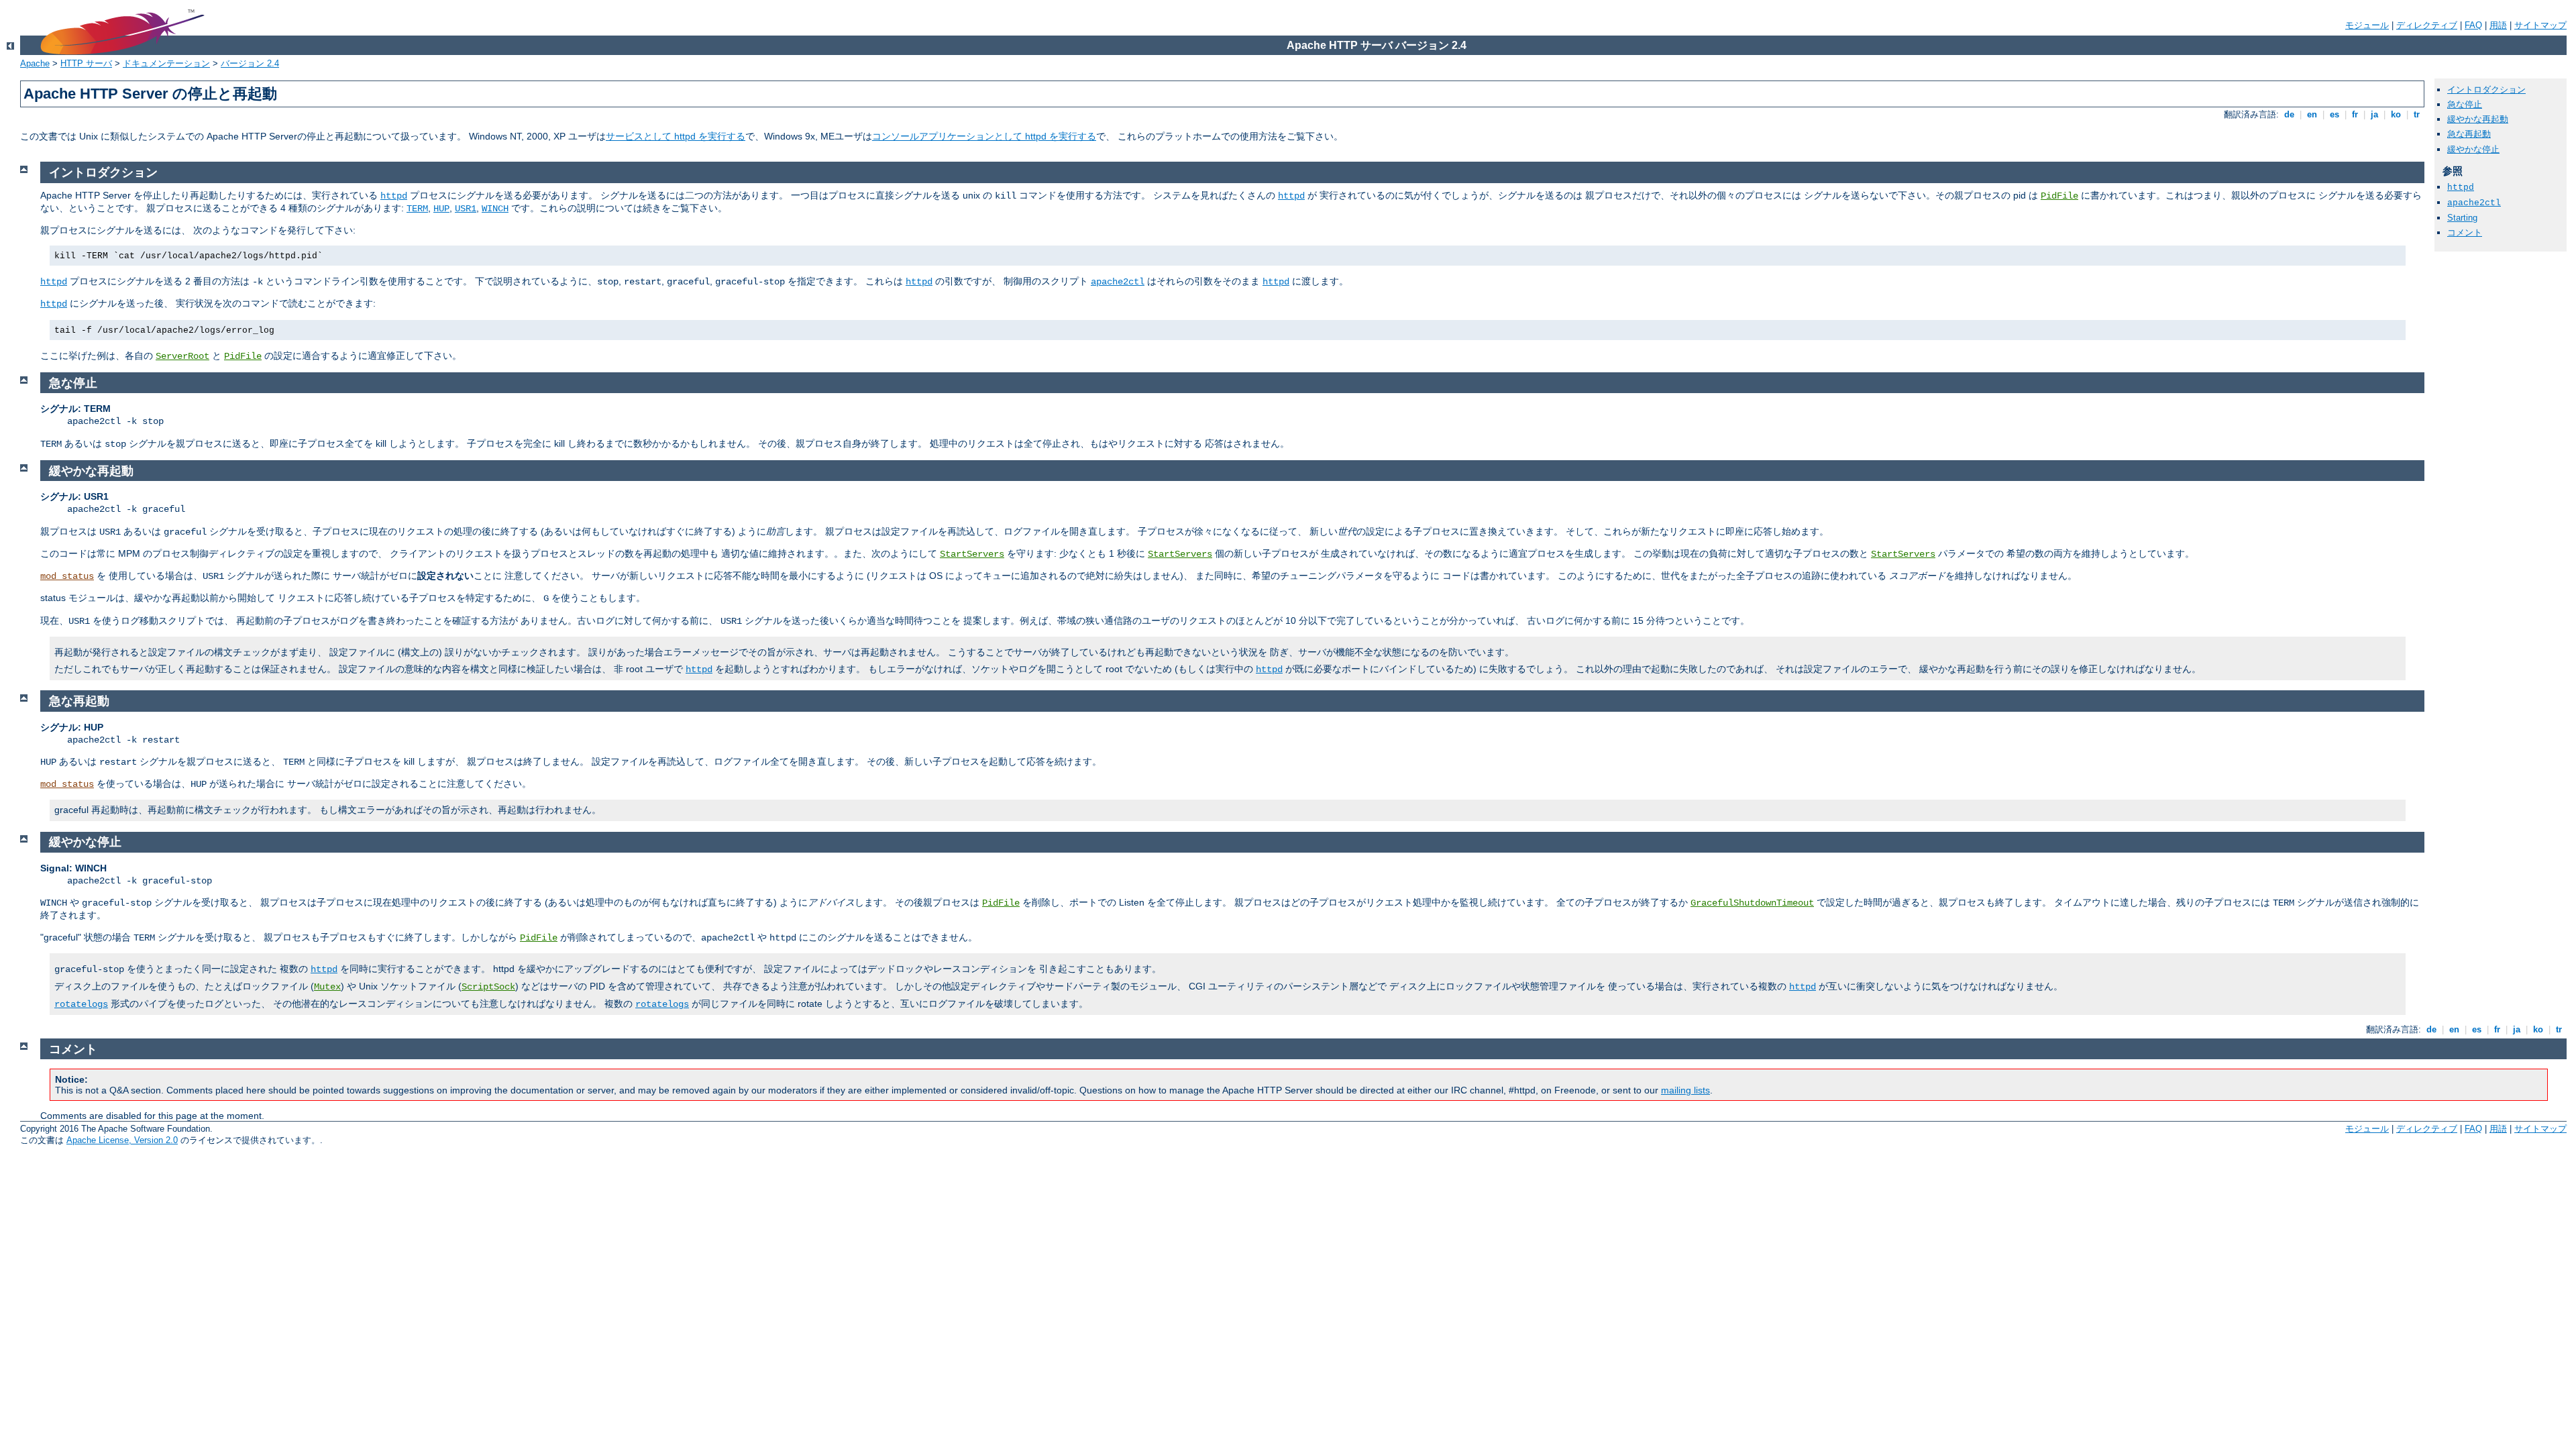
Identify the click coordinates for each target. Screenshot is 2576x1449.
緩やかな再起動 (2478, 119)
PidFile (2059, 196)
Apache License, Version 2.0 (122, 1140)
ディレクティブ (2427, 25)
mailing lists (1685, 1090)
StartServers (972, 554)
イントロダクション (2486, 90)
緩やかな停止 (2473, 149)
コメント (2465, 232)
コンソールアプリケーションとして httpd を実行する (984, 136)
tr (2417, 114)
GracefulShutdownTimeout (1752, 903)
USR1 (466, 209)
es (2334, 114)
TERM (417, 209)
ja (2374, 114)
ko (2396, 114)
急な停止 (2465, 104)
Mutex (327, 987)
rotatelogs (81, 1004)
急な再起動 (2469, 134)
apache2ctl (2474, 203)
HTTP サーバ (86, 63)
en (2312, 114)
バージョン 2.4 (250, 63)
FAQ (2473, 25)
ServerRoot (182, 356)
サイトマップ (2540, 25)
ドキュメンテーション (166, 63)
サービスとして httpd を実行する (676, 136)
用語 (2498, 25)
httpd (2461, 187)
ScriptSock (488, 987)
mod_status (67, 576)
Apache (35, 63)
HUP (441, 209)
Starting (2462, 218)
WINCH (495, 209)
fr (2355, 114)
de (2289, 114)
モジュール (2367, 25)
